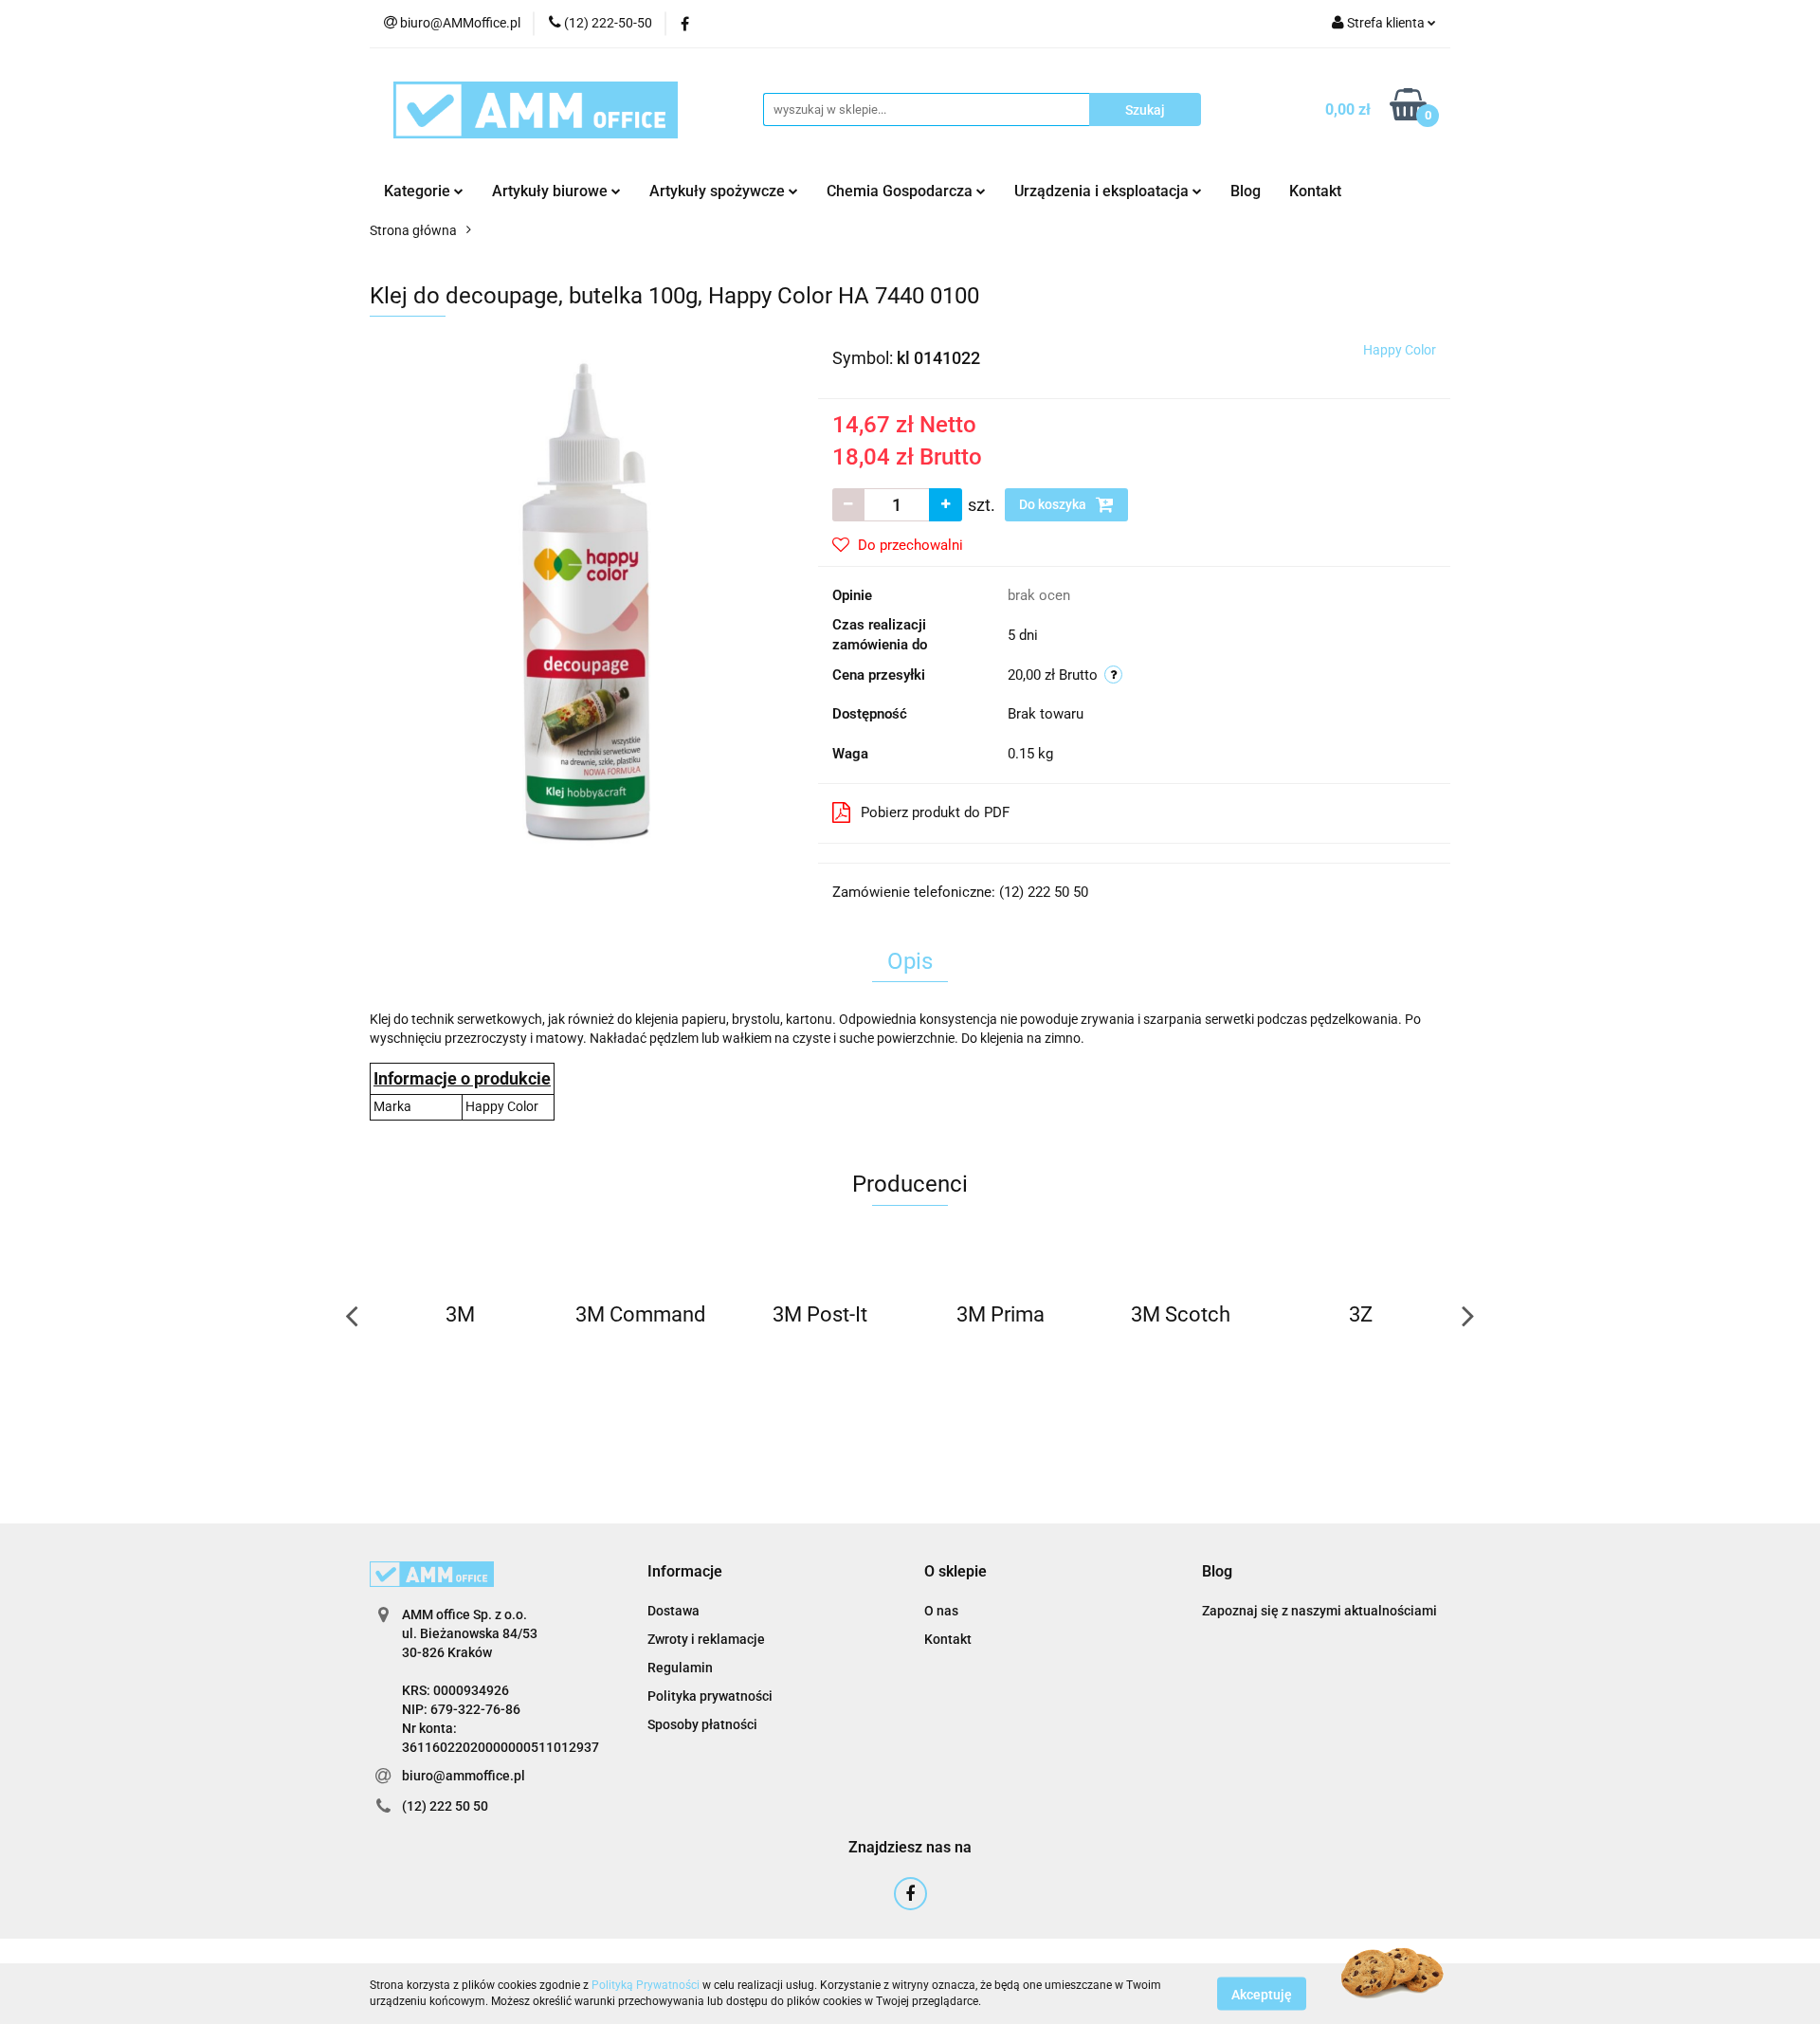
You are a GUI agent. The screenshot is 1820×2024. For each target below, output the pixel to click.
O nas (941, 1611)
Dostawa (673, 1611)
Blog (1246, 191)
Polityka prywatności (710, 1696)
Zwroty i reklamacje (706, 1639)
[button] (685, 1572)
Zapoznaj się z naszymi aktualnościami (1319, 1611)
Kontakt (1315, 191)
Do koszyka (1054, 504)
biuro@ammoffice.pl (464, 1776)
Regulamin (680, 1668)
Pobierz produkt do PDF (935, 812)
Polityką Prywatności (646, 1985)
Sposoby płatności (702, 1724)
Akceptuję (1262, 1994)
